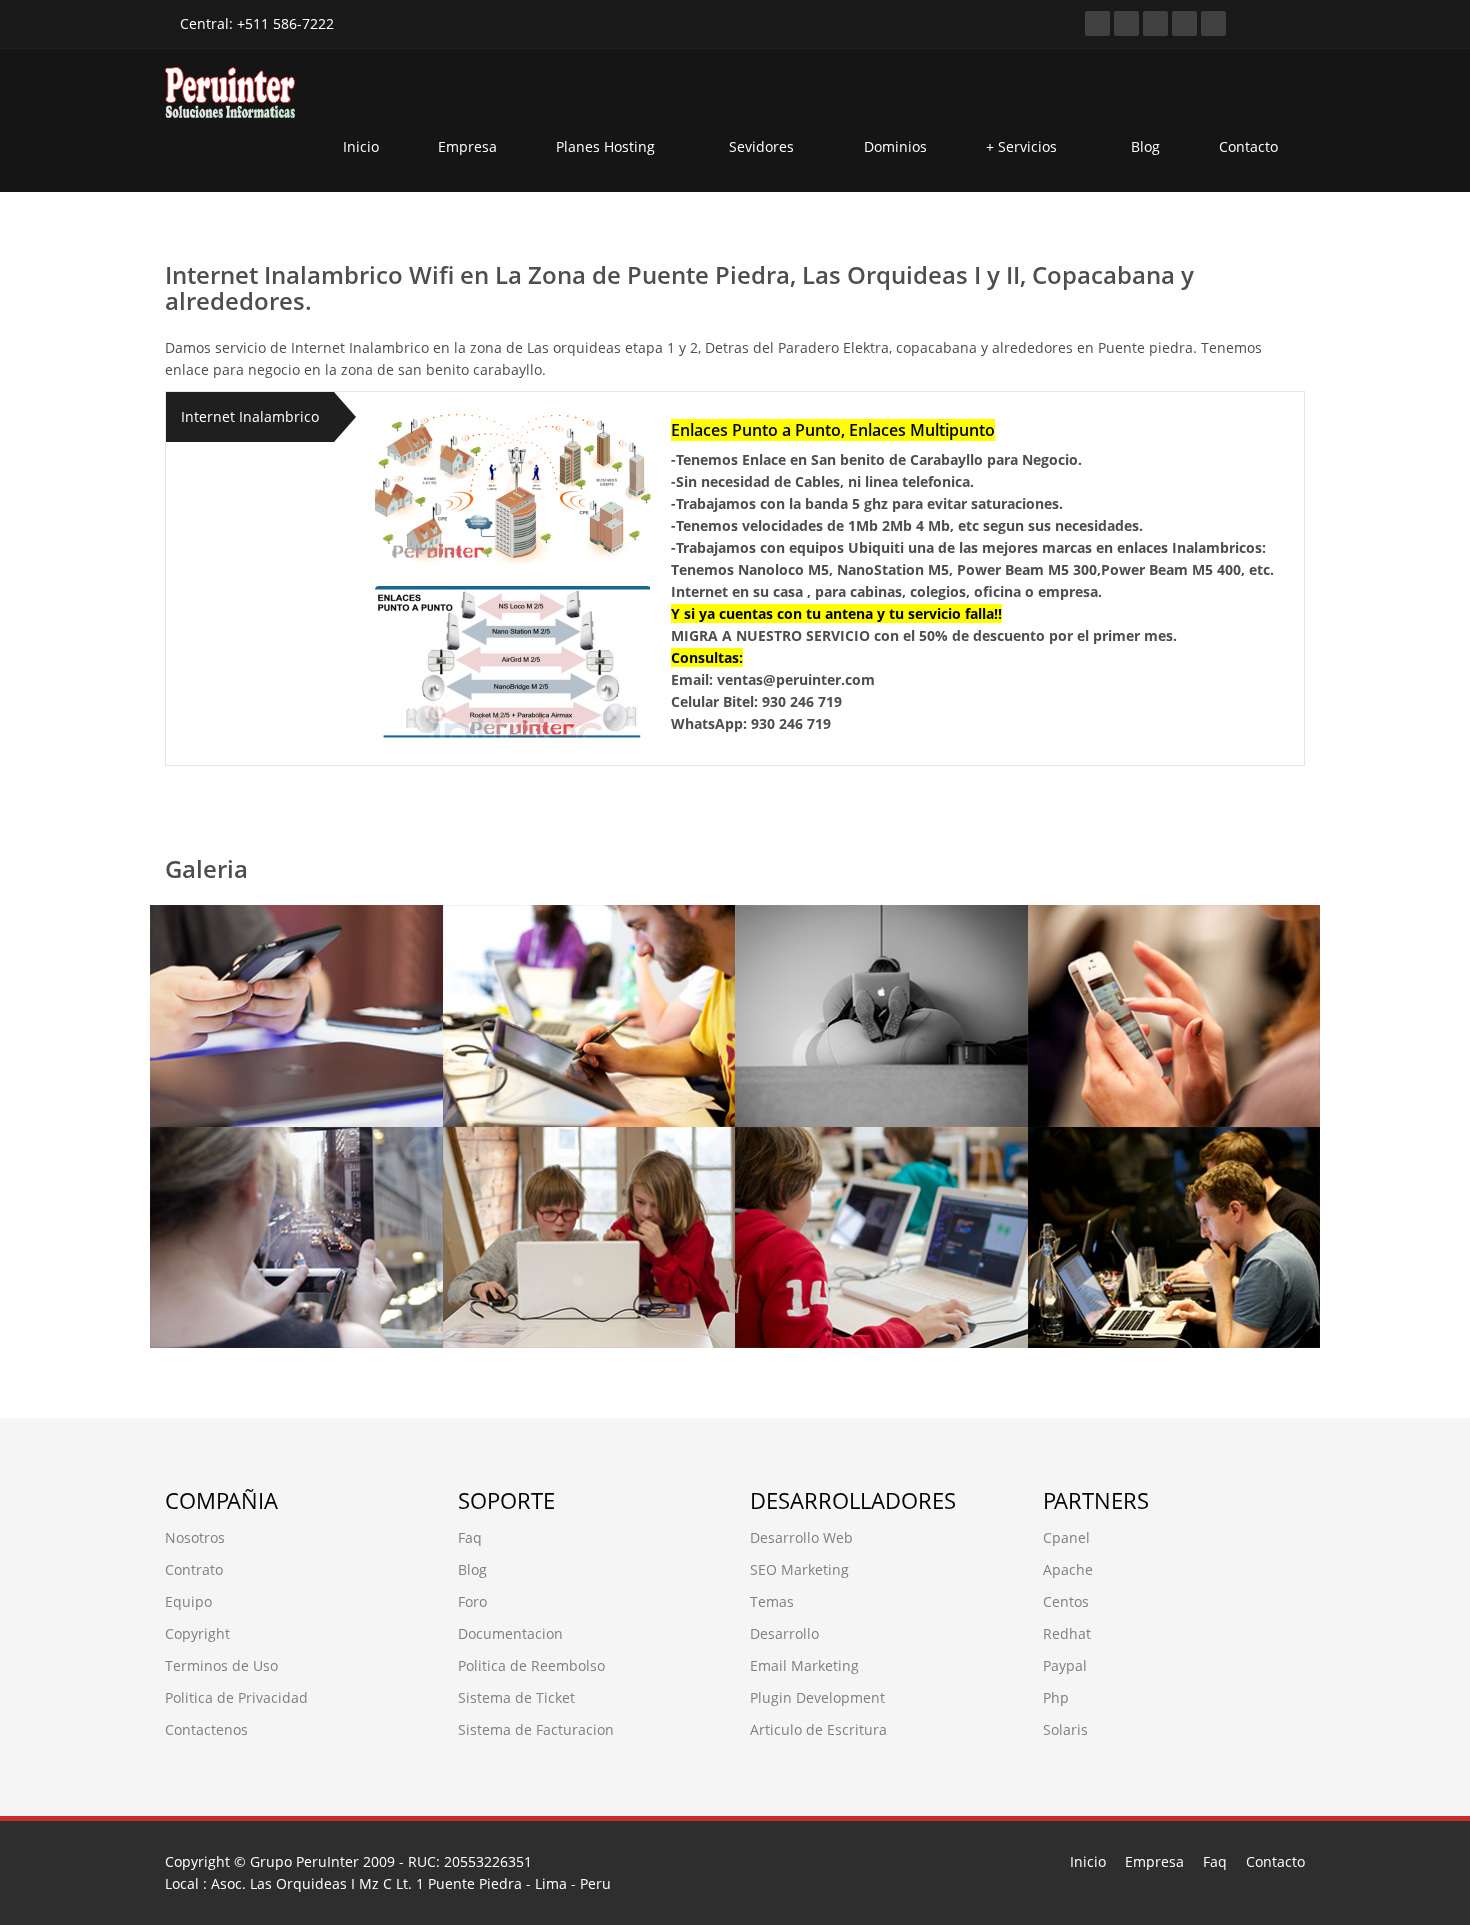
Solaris (1065, 1729)
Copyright (197, 1633)
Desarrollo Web (801, 1537)
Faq (470, 1537)
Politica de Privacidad (236, 1697)
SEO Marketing (799, 1569)
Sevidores (761, 146)
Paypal (1065, 1665)
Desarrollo (784, 1633)
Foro (472, 1601)
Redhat (1067, 1633)
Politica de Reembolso (531, 1665)
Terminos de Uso (221, 1665)
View (208, 1075)
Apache (1068, 1569)
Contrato (194, 1569)
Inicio (361, 146)
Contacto (1248, 146)
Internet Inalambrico (250, 416)
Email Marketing (804, 1665)
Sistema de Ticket (516, 1697)
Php (1056, 1697)
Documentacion (510, 1633)
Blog (1145, 146)
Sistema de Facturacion (536, 1729)
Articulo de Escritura (818, 1729)
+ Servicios (1023, 146)
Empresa (467, 146)
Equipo (188, 1601)
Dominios (895, 146)
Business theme (267, 956)
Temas (772, 1601)
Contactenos (206, 1729)
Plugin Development (817, 1697)
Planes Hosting (607, 146)
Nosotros (195, 1537)
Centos (1066, 1601)
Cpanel (1066, 1537)
